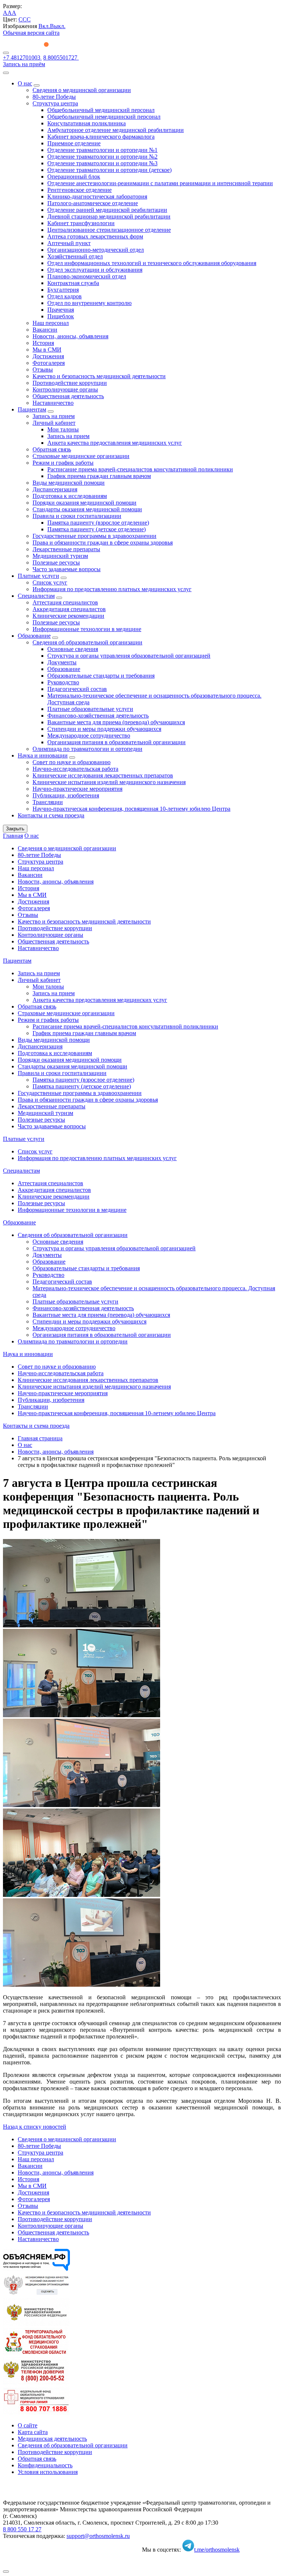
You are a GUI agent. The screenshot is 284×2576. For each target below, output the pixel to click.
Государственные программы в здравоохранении (94, 536)
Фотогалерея (49, 363)
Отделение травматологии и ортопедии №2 (102, 157)
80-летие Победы (54, 97)
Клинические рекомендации (68, 616)
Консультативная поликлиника (87, 123)
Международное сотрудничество (89, 735)
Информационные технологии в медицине (87, 629)
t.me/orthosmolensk (217, 2550)
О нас (25, 83)
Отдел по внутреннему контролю (89, 303)
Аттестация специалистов (65, 602)
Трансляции (48, 802)
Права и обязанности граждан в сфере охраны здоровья (103, 543)
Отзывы (43, 370)
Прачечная (61, 310)
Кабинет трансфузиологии (81, 223)
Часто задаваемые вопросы (67, 569)
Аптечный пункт (69, 243)
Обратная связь (52, 449)
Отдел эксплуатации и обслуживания (95, 270)
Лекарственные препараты (66, 549)
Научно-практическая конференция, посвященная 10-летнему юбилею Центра (131, 809)
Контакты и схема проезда (51, 815)
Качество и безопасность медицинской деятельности (99, 376)
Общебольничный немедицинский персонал (104, 117)
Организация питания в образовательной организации (116, 742)
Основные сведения (73, 649)
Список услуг (50, 582)
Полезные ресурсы (56, 562)
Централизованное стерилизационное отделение (109, 230)
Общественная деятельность (68, 396)
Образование (34, 636)
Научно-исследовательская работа (75, 769)
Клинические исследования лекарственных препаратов (103, 775)
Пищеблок (61, 316)
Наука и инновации (43, 755)
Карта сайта (33, 2432)
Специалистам (36, 596)
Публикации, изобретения (66, 795)
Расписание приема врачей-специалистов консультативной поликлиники (140, 469)
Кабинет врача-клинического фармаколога (101, 137)
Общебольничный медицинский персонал (101, 110)
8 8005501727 (61, 57)
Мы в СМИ (47, 350)
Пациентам (32, 409)
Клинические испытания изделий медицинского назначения (109, 782)
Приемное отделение (74, 143)
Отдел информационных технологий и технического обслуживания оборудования (152, 263)
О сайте (28, 2425)
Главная (13, 836)
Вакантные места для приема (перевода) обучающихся (116, 722)
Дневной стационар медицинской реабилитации (109, 216)
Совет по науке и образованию (72, 762)
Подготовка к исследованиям (70, 496)
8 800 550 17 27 (22, 2529)
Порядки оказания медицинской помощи (84, 503)
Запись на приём (24, 64)
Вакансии (45, 330)
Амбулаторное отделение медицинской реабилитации (116, 130)
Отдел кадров (65, 296)
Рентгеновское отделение (80, 190)
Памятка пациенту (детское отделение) (97, 529)
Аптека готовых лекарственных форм (95, 236)
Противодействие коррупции (70, 383)
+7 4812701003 (22, 57)
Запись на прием (54, 416)
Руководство (63, 682)
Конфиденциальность (45, 2465)
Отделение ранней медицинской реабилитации (107, 210)
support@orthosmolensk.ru (98, 2536)
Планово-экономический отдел (87, 276)
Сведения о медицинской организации (82, 90)
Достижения (48, 356)
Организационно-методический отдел (96, 250)
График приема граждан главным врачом (99, 476)
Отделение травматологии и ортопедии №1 (102, 150)
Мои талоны (63, 429)
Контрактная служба (73, 283)
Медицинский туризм (60, 556)
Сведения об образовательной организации (87, 642)
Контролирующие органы (65, 389)
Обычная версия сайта (31, 33)
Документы (62, 662)
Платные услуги (38, 576)
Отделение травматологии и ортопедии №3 (102, 163)
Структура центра (55, 103)
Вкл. (44, 26)
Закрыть (15, 829)
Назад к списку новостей (35, 2127)
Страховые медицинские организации (81, 456)
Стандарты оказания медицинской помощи (87, 509)
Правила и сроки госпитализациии (77, 516)
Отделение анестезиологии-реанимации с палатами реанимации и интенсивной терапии (160, 183)
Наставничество (53, 403)
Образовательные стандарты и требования (101, 676)
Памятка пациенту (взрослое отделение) (98, 523)
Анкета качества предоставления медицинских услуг (115, 443)
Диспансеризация (55, 489)
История (43, 343)
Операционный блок (74, 177)
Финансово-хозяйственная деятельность (98, 716)
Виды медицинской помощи (69, 483)
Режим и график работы (63, 463)
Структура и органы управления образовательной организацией (129, 656)
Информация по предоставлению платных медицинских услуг (112, 589)
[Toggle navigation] (6, 53)
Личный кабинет (54, 423)
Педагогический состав (77, 689)
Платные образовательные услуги (90, 709)
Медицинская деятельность (52, 2439)
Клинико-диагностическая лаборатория (97, 196)
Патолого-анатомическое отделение (93, 203)
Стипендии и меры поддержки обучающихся (104, 729)
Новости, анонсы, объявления (70, 336)
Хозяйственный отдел (75, 256)
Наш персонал (51, 323)
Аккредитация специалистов (69, 609)
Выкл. (58, 26)
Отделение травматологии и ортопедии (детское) (109, 170)
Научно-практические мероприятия (77, 789)
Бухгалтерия (63, 290)
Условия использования (48, 2472)
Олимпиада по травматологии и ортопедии (87, 749)
